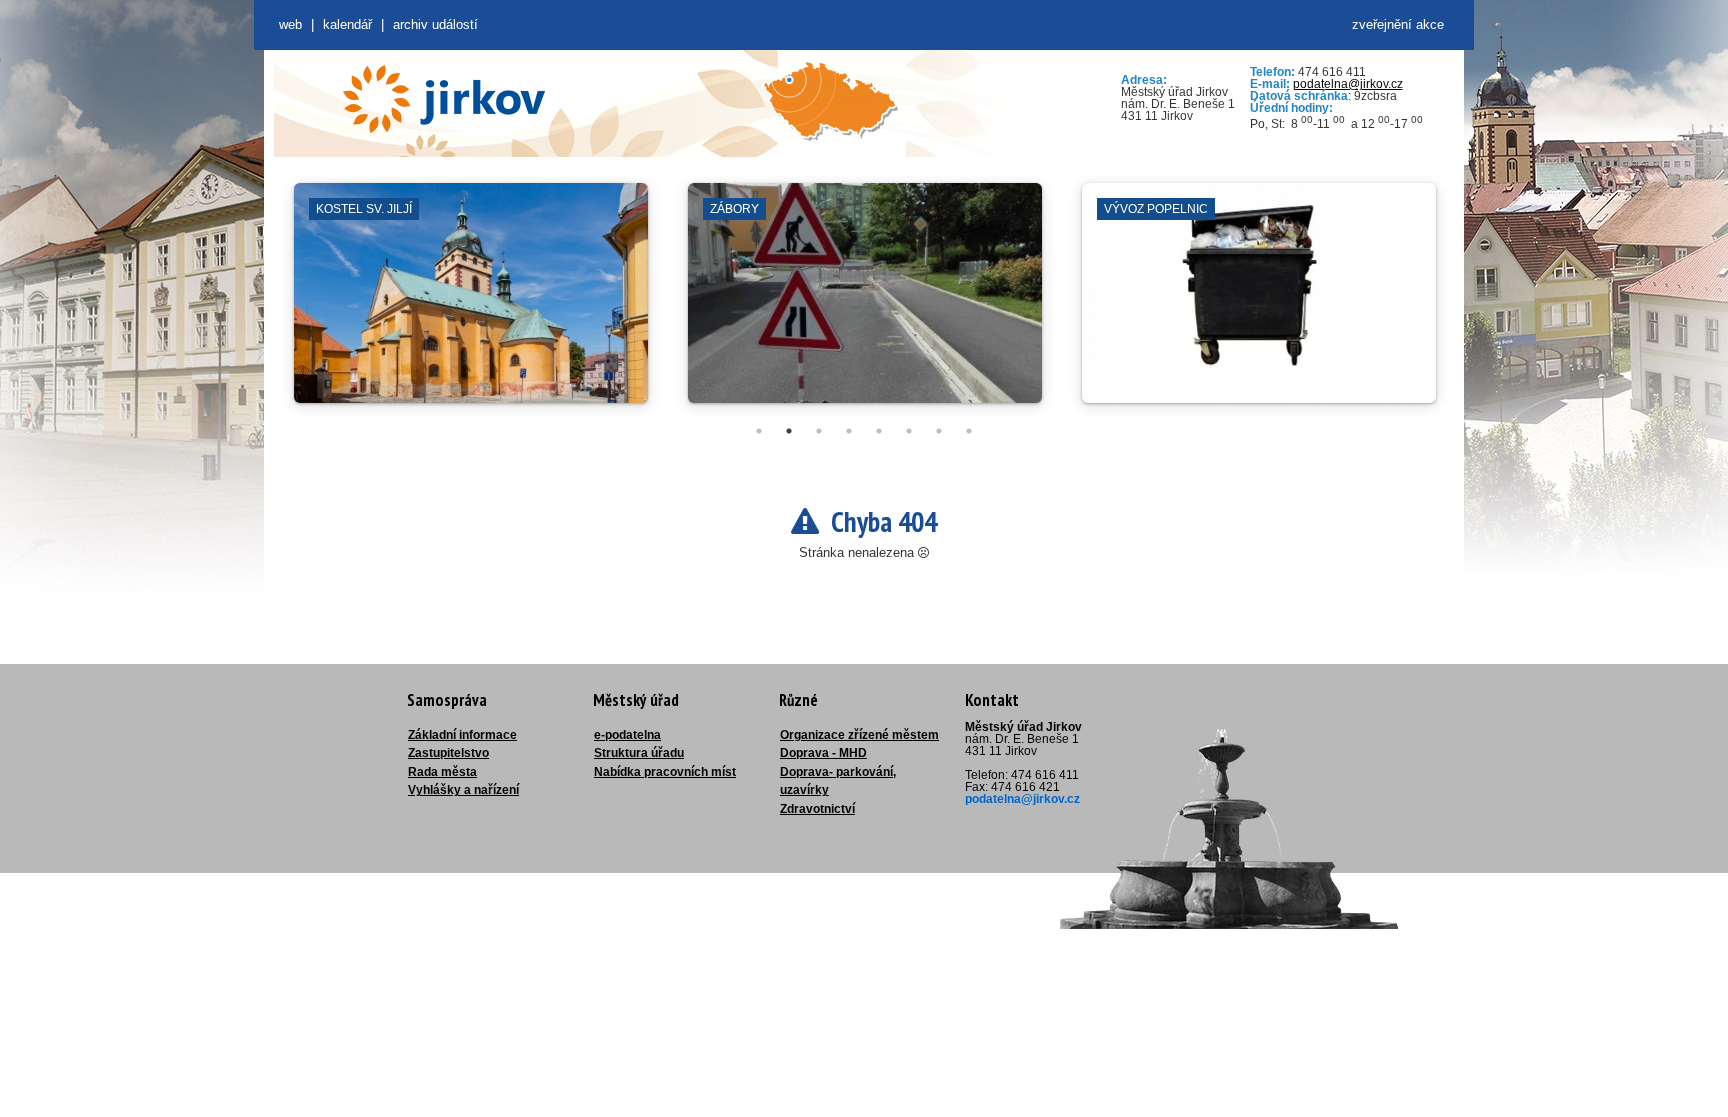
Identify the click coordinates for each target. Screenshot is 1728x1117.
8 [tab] (969, 431)
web (290, 24)
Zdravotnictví (817, 809)
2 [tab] (789, 431)
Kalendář (347, 24)
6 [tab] (909, 431)
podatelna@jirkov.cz (1348, 84)
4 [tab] (849, 431)
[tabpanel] (471, 303)
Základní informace (462, 735)
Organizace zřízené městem (859, 735)
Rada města (442, 772)
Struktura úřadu (639, 753)
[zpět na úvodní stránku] (444, 99)
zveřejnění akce (1398, 24)
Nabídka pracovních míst (665, 772)
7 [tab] (939, 431)
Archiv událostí (435, 24)
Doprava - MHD (823, 753)
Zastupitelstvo (448, 753)
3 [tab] (819, 431)
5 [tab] (879, 431)
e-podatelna (627, 735)
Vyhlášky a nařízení (463, 790)
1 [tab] (759, 431)
